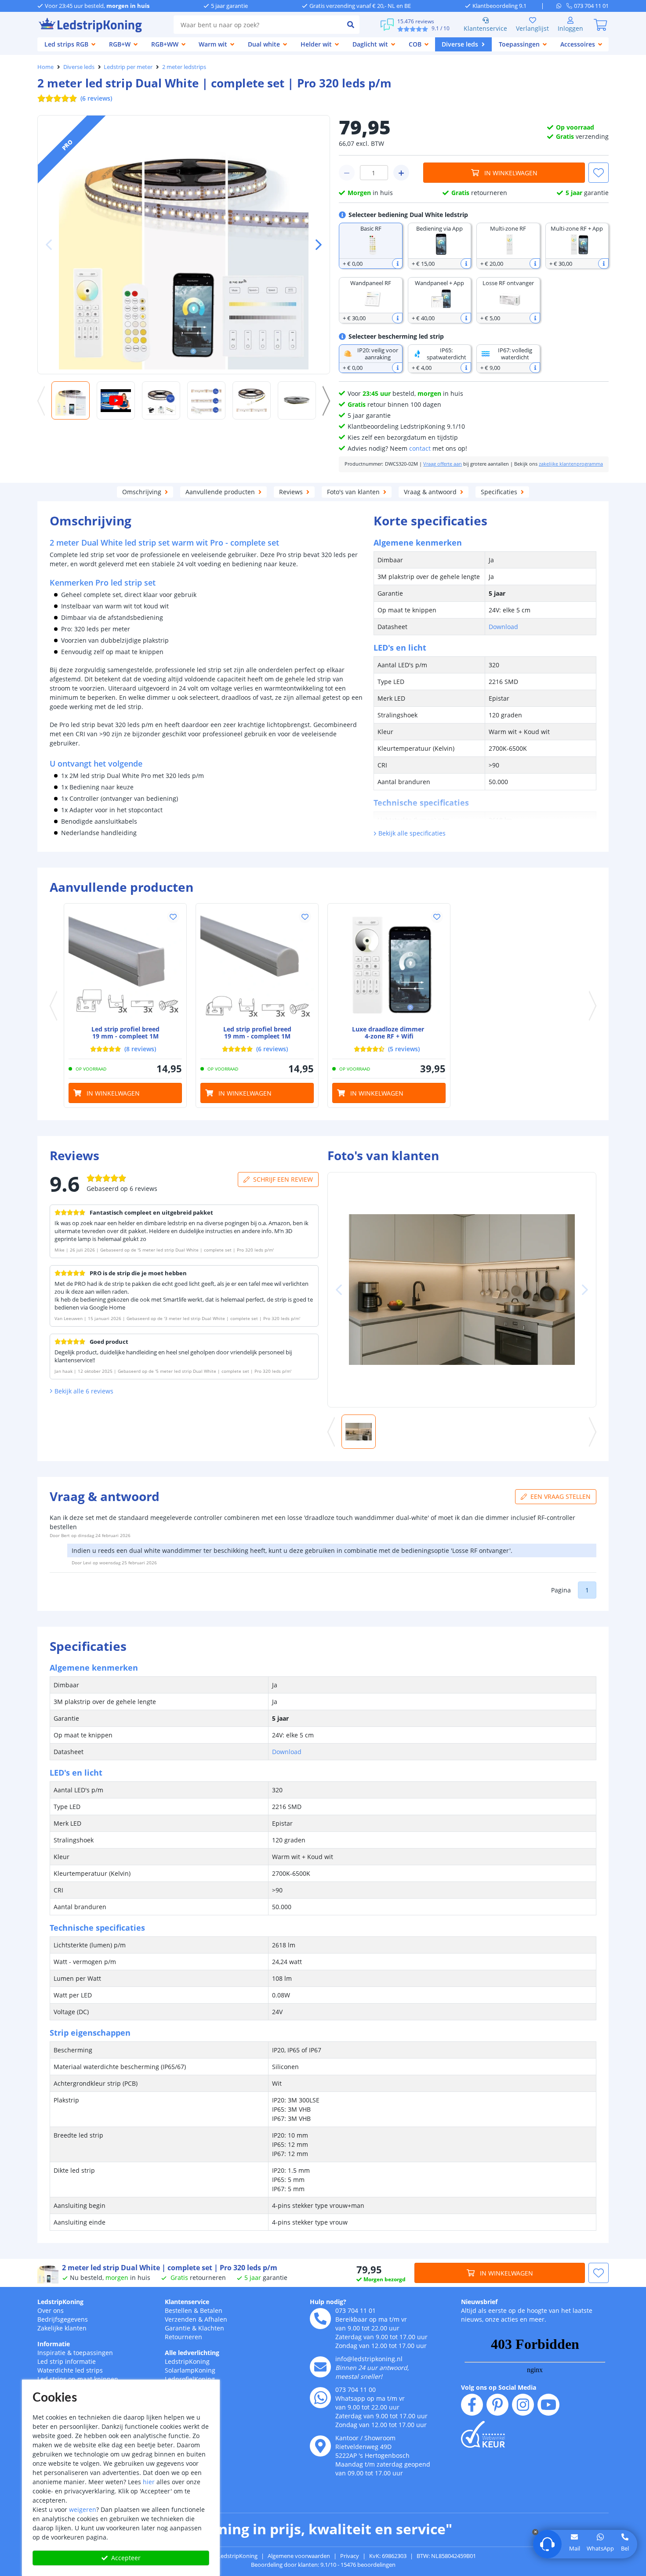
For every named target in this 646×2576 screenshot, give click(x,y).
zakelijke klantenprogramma (571, 464)
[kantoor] (320, 2446)
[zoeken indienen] (351, 25)
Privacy (350, 2556)
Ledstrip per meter (128, 67)
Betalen (211, 2310)
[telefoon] (320, 2319)
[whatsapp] (561, 6)
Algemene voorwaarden (299, 2556)
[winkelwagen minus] (347, 173)
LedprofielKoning (190, 2379)
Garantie (178, 2328)
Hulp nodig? (328, 2302)
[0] (600, 25)
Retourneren (183, 2337)
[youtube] (548, 2405)
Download (503, 627)
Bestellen (178, 2310)
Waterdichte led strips (70, 2370)
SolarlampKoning (190, 2370)
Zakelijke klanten (62, 2328)
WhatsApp (600, 2548)
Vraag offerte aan (443, 464)
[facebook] (472, 2405)
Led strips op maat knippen (78, 2379)
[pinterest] (497, 2405)
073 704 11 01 (356, 2310)
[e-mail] (320, 2367)
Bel (625, 2548)
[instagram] (523, 2405)
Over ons (51, 2310)
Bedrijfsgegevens (63, 2319)
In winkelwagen (511, 173)
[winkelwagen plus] (401, 173)
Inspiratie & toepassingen (75, 2353)
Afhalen (216, 2319)
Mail (575, 2548)
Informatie (54, 2344)
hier (149, 2482)
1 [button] (587, 1590)
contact (420, 448)
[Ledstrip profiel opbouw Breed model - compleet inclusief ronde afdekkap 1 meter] (257, 965)
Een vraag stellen (561, 1496)
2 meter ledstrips (184, 67)
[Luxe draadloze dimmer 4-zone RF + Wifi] (389, 965)
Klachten (211, 2328)
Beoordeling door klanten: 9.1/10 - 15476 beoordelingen (323, 2565)
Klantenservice (485, 28)
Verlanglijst (532, 28)
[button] (315, 245)
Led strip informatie (67, 2361)
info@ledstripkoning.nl (369, 2359)
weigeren (83, 2509)
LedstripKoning (60, 2302)
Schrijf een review (283, 1179)
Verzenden (181, 2319)
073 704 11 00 (356, 2390)
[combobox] (258, 25)
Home (45, 67)
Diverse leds (79, 67)
